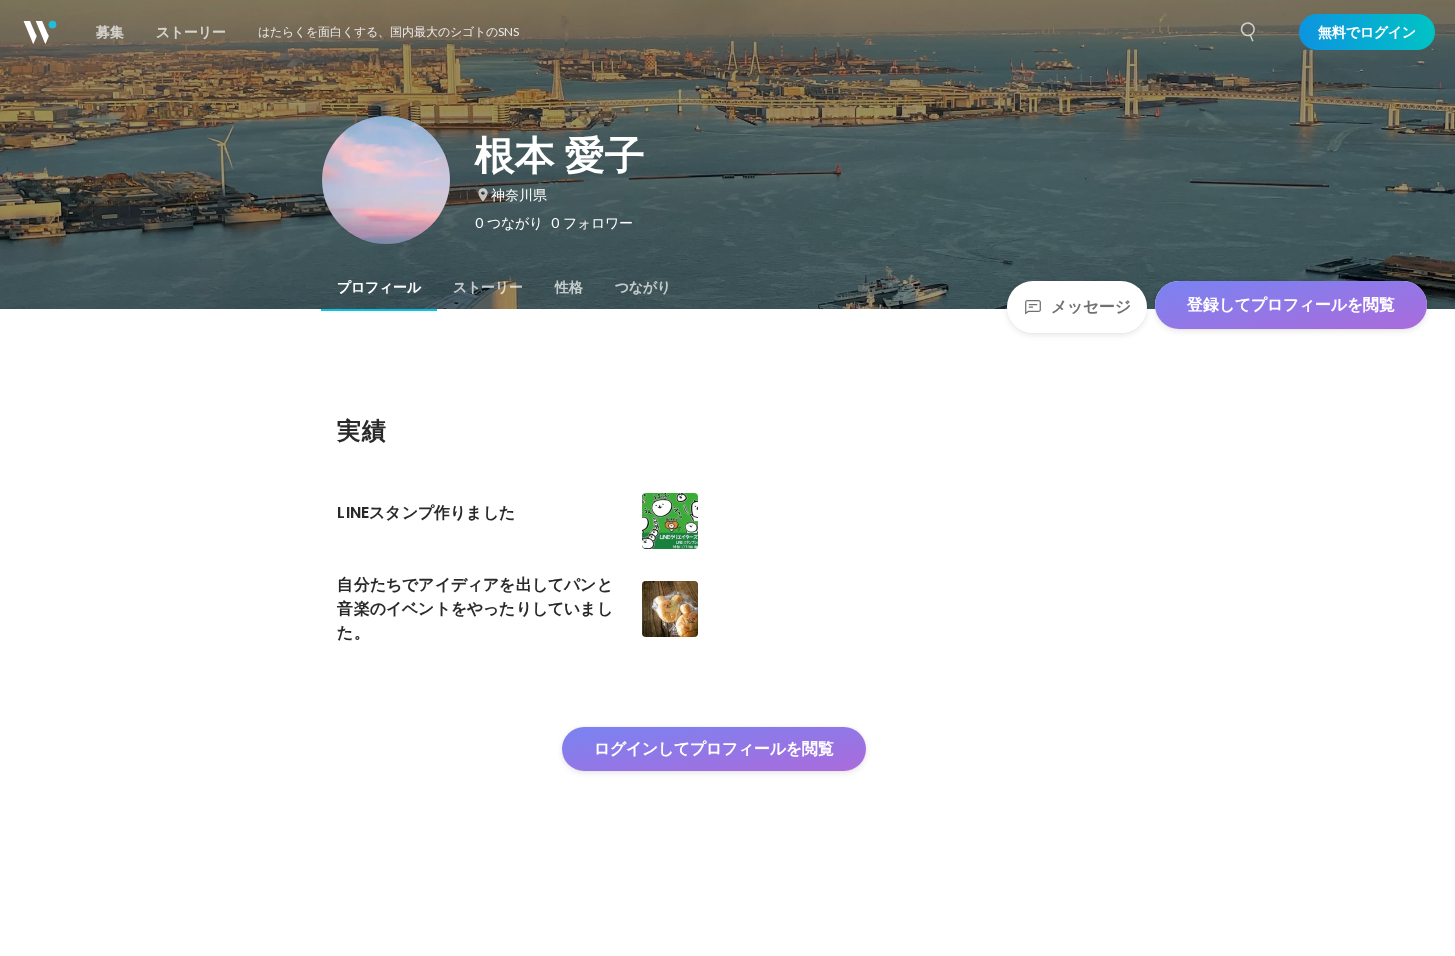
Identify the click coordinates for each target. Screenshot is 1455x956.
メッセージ (1091, 306)
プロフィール (379, 287)
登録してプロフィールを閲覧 (1291, 304)
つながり (643, 287)
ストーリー (488, 287)
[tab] (379, 287)
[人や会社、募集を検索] (1249, 32)
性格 (569, 287)
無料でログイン (1367, 32)
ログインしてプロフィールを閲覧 (714, 748)
